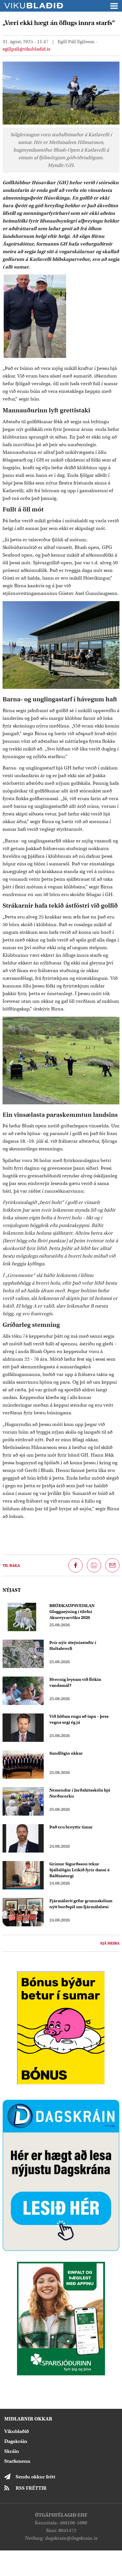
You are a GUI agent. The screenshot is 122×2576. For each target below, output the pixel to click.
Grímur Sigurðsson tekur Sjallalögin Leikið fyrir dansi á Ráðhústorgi (79, 1870)
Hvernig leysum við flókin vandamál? (75, 1682)
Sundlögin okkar (66, 1753)
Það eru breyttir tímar (71, 1827)
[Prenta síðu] (94, 1565)
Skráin (12, 2451)
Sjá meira (110, 1943)
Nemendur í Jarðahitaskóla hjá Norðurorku (80, 1793)
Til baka (11, 1565)
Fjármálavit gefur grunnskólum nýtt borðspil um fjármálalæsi (81, 1904)
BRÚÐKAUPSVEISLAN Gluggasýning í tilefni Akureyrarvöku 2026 (72, 1612)
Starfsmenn (17, 2461)
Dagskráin (16, 2441)
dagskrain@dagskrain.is (71, 2538)
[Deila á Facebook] (75, 1565)
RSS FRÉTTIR (31, 2488)
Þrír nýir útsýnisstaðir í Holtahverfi (73, 1645)
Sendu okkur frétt (35, 2477)
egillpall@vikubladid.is (26, 49)
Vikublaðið (17, 2431)
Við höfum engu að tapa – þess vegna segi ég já (79, 1719)
